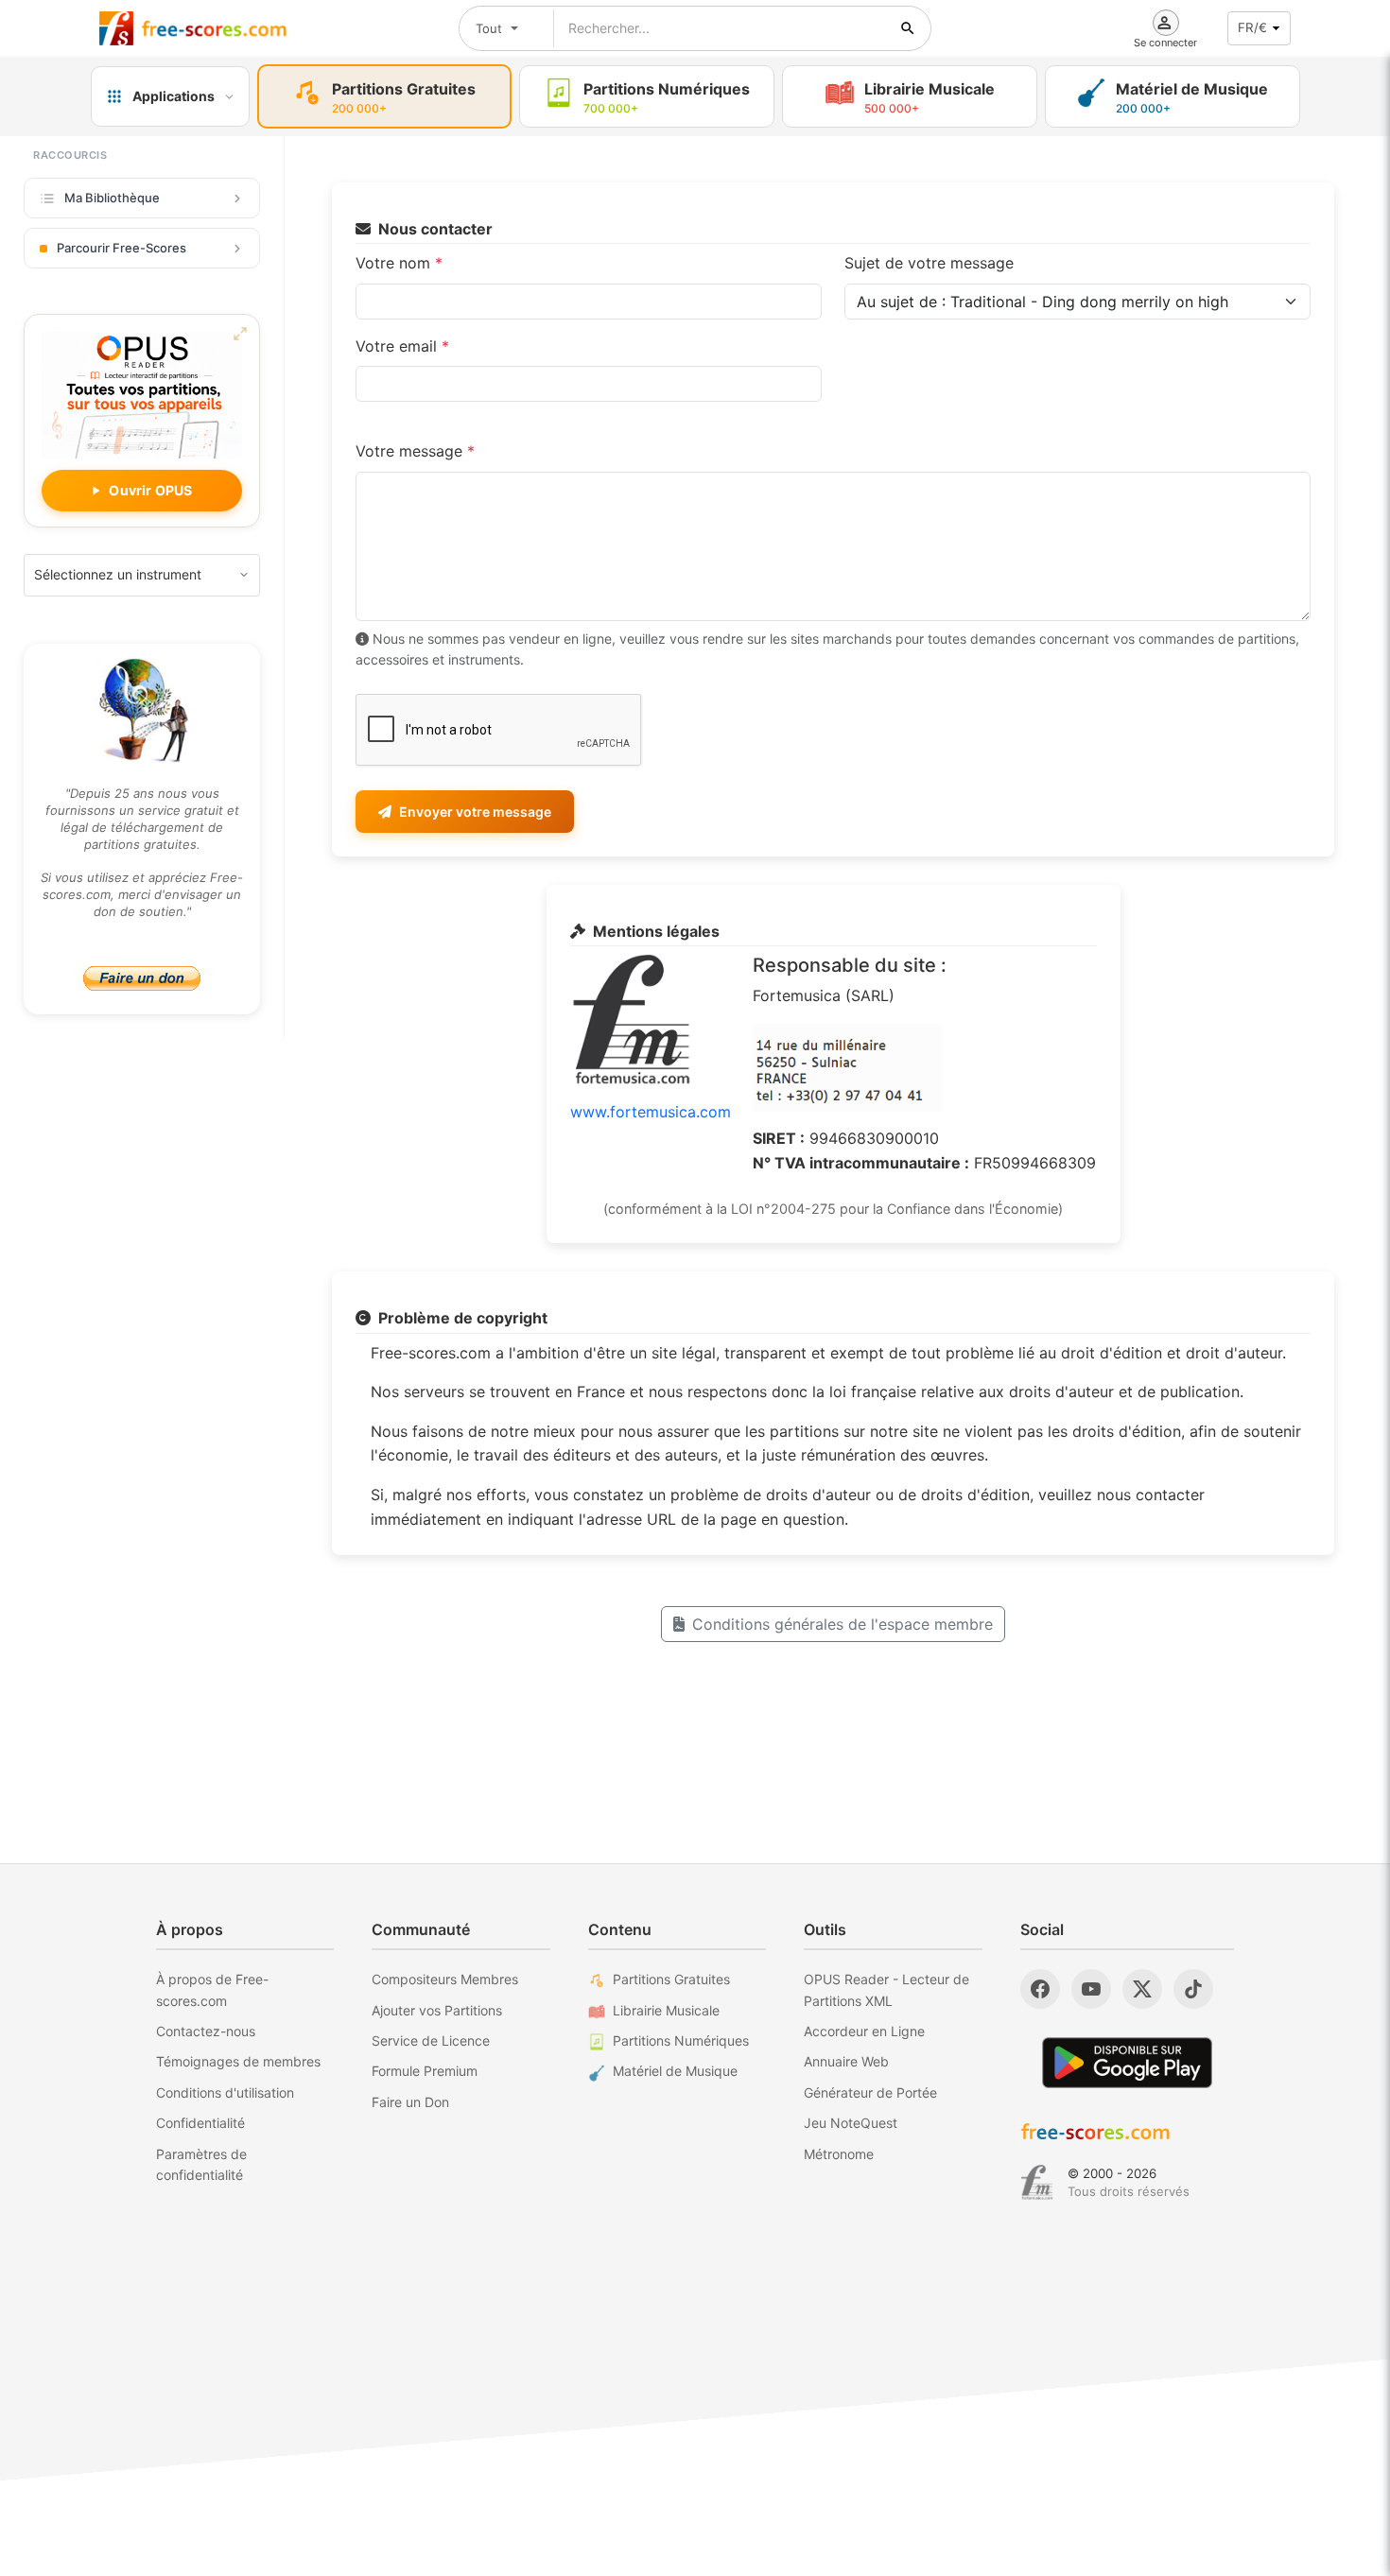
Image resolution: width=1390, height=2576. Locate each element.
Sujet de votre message (929, 263)
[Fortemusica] (1037, 2183)
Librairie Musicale (666, 2010)
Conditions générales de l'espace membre (843, 1624)
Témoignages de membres (238, 2061)
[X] (1142, 1989)
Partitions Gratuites (671, 1979)
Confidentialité (200, 2123)
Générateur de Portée (870, 2092)
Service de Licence (431, 2040)
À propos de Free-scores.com (212, 1989)
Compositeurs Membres (445, 1979)
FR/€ (1252, 27)
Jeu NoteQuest (851, 2123)
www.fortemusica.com (651, 1112)
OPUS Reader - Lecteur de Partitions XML (886, 1989)
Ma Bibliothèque (112, 198)
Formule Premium (425, 2071)
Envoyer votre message (475, 812)
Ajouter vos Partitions (437, 2010)
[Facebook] (1040, 1989)
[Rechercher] (908, 28)
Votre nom (399, 263)
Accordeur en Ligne (864, 2031)
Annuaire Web (846, 2061)
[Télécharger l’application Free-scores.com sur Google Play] (1127, 2062)
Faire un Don (410, 2102)
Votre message (415, 451)
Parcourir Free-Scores (122, 248)
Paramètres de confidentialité (201, 2164)
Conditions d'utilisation (225, 2092)
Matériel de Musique (675, 2071)
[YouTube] (1091, 1989)
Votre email (402, 346)
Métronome (839, 2154)
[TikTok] (1193, 1989)
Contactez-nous (206, 2031)
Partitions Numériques (681, 2040)
